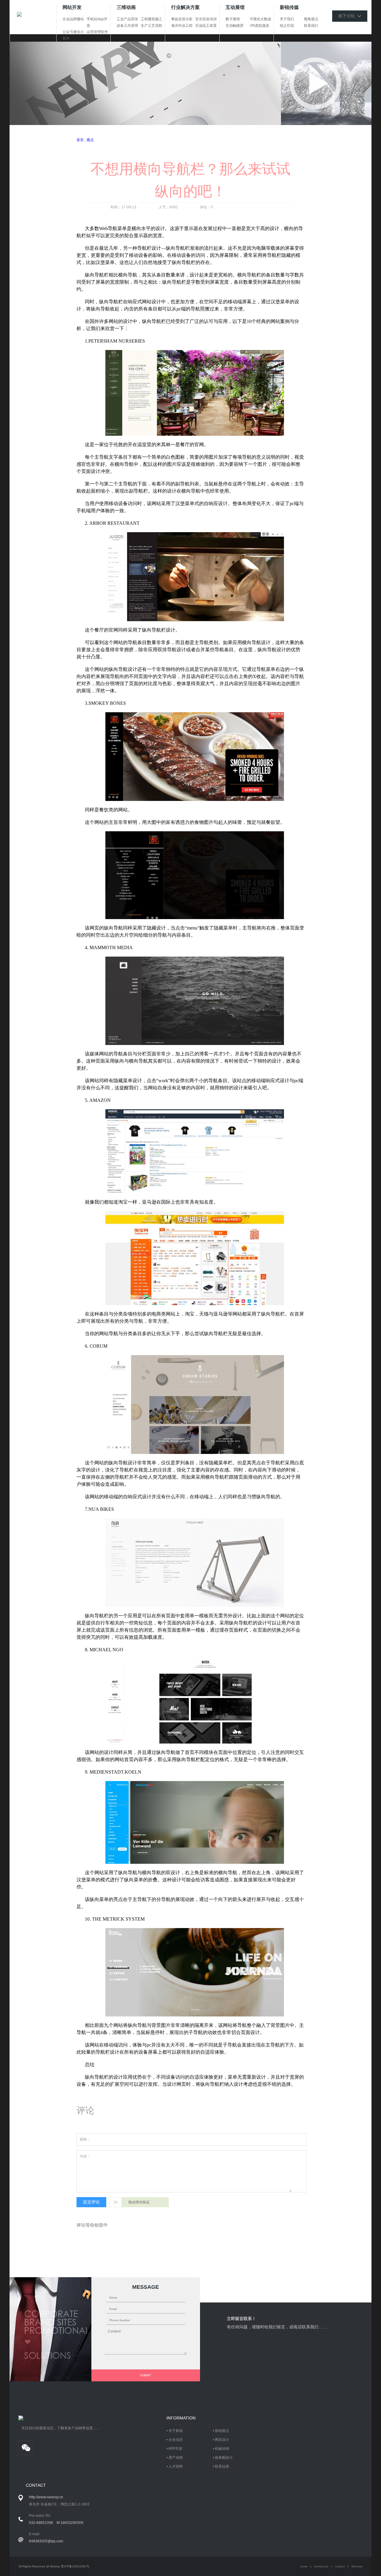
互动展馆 (235, 7)
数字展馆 (233, 19)
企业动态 (176, 2440)
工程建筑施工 (152, 19)
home (304, 2566)
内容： (85, 2156)
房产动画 (176, 2458)
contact (340, 2566)
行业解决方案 (185, 7)
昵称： (85, 2139)
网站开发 (72, 7)
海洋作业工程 (182, 26)
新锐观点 (222, 2431)
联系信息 (222, 2466)
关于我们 (287, 19)
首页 (80, 140)
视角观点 (311, 19)
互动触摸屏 (235, 26)
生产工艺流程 (152, 26)
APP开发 (175, 2449)
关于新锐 (176, 2431)
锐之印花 (287, 26)
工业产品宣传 (127, 19)
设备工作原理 (127, 26)
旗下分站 (348, 16)
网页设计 (222, 2440)
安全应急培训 (206, 19)
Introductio (321, 2566)
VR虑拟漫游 (259, 26)
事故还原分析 (182, 19)
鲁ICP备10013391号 (75, 2566)
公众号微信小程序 (73, 35)
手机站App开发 (97, 22)
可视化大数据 (260, 19)
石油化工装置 (206, 26)
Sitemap (357, 2566)
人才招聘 (176, 2466)
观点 (90, 140)
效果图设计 (224, 2458)
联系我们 (311, 26)
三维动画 (126, 7)
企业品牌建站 (73, 19)
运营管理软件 (97, 32)
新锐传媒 (289, 7)
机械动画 (222, 2449)
